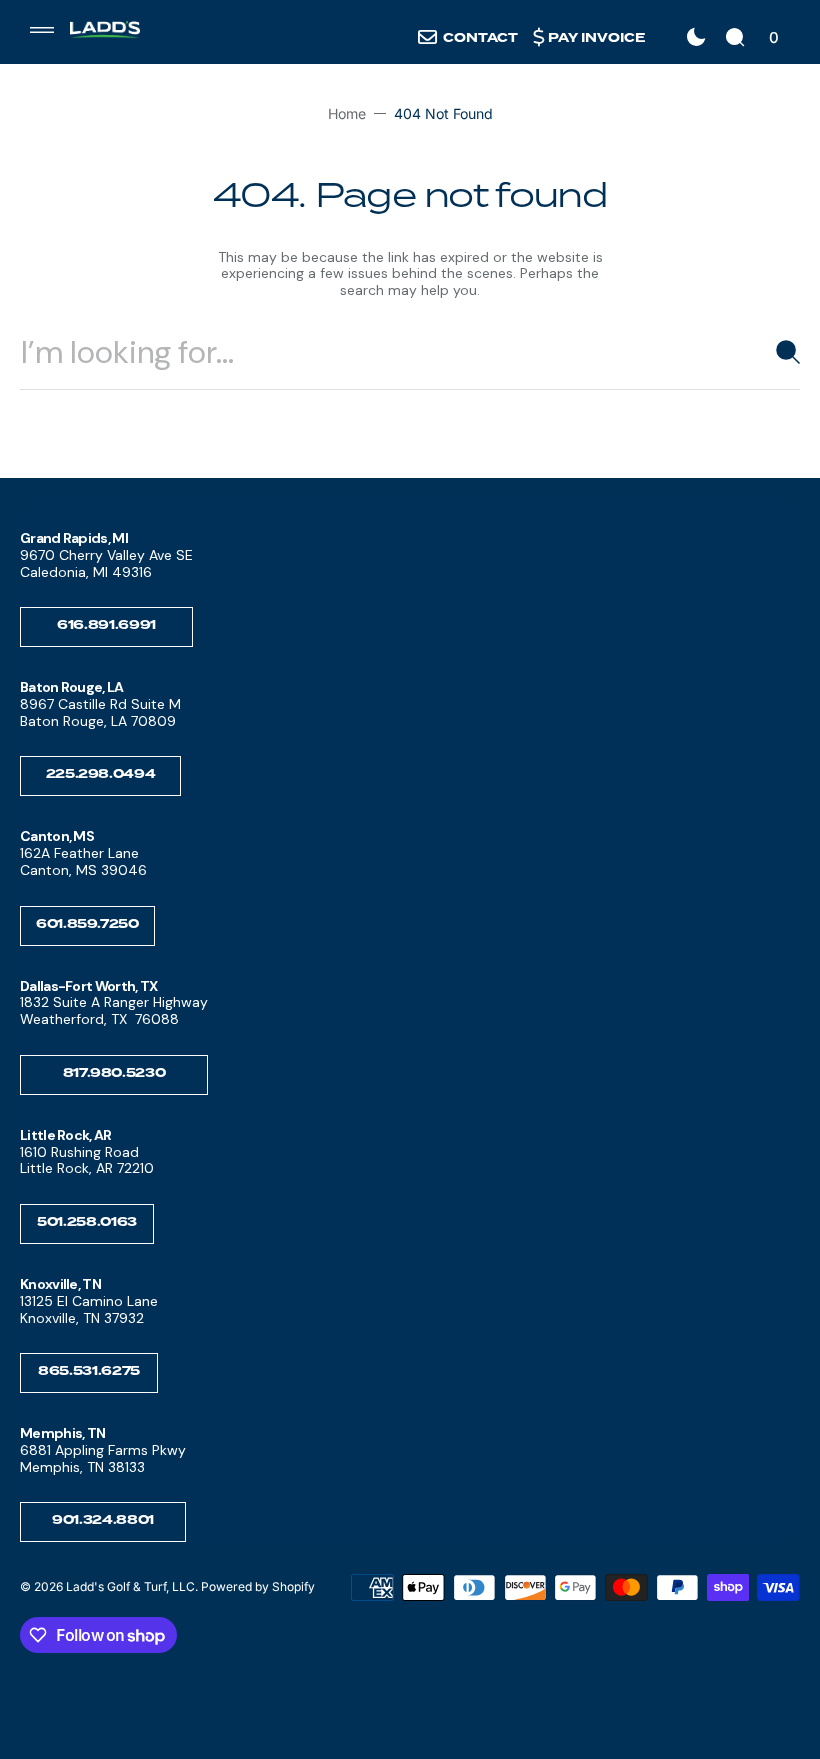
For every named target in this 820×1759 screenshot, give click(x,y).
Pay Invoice (596, 38)
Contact (480, 38)
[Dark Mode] (696, 37)
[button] (42, 30)
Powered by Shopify (258, 1586)
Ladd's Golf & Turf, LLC (130, 1586)
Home (347, 113)
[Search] (780, 352)
